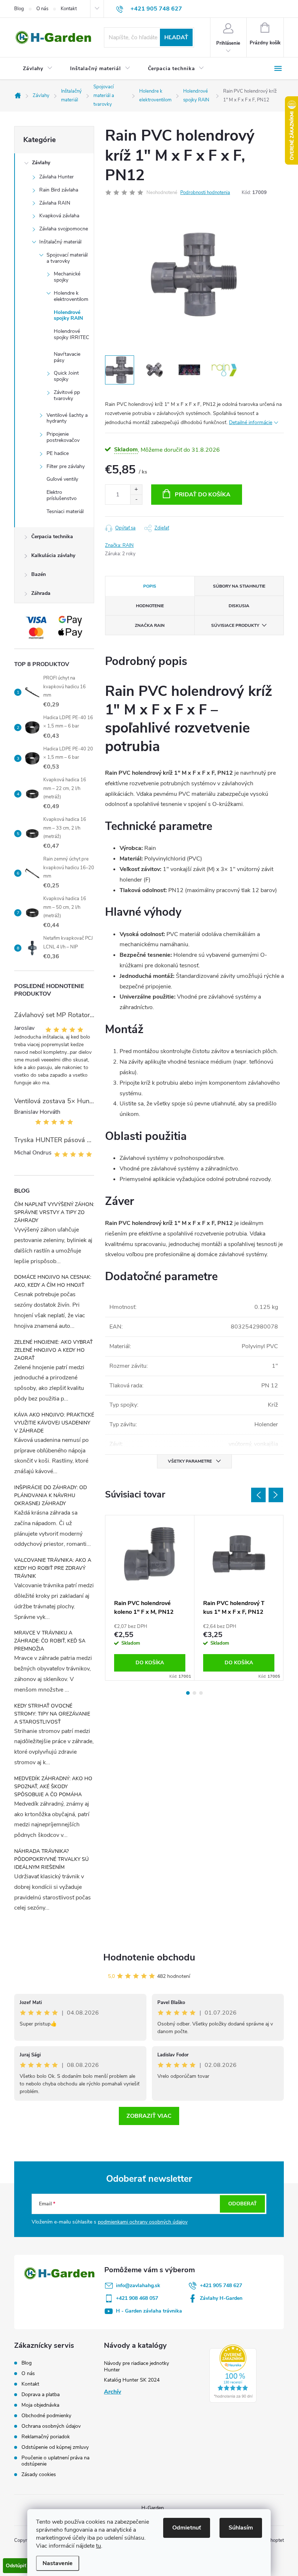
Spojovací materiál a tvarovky (67, 258)
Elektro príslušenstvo (62, 495)
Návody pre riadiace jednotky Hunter (136, 2367)
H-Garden (153, 2508)
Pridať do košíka (203, 495)
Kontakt (69, 9)
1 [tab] (188, 1693)
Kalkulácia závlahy (53, 555)
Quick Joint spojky (66, 376)
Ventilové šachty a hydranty (67, 418)
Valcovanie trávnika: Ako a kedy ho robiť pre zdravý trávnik (53, 1568)
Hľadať (176, 37)
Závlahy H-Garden (221, 2298)
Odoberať (243, 2204)
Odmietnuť (187, 2528)
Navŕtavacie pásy (67, 357)
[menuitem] (38, 69)
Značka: (119, 545)
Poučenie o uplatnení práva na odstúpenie (55, 2461)
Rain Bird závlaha (59, 190)
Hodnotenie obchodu (149, 1957)
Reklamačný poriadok (46, 2437)
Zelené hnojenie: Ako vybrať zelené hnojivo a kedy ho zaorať (53, 1350)
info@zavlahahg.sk (138, 2285)
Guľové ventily (62, 479)
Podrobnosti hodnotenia (205, 193)
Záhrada (41, 593)
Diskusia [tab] (239, 606)
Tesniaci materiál (65, 511)
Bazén (39, 574)
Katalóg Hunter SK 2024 (132, 2380)
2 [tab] (194, 1693)
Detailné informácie (251, 422)
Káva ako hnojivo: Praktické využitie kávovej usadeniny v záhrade (54, 1423)
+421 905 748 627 (221, 2285)
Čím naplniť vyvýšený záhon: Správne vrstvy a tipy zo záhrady (54, 1212)
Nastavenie (58, 2563)
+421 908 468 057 (137, 2298)
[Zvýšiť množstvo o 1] (136, 490)
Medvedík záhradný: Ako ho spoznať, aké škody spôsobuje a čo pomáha (53, 1787)
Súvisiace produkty (235, 625)
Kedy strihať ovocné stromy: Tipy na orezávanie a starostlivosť (52, 1714)
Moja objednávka (40, 2405)
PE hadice (58, 453)
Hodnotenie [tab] (150, 606)
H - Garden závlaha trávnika (149, 2311)
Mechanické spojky (67, 277)
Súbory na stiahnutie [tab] (239, 586)
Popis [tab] (150, 586)
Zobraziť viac (149, 2116)
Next (276, 1495)
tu (98, 2546)
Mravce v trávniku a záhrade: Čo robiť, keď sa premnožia (50, 1641)
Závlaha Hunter (57, 177)
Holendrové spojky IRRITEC (71, 334)
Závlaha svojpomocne (64, 229)
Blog (19, 9)
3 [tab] (201, 1693)
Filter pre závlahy (66, 466)
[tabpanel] (150, 1598)
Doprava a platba (41, 2394)
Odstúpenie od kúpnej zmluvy (55, 2447)
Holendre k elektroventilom (71, 296)
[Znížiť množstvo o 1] (136, 499)
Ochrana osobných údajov (51, 2426)
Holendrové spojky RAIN (68, 315)
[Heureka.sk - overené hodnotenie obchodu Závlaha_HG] (233, 2374)
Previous (258, 1495)
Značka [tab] (150, 625)
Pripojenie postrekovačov (63, 437)
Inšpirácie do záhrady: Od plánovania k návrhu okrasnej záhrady (51, 1495)
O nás (42, 9)
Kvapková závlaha (59, 216)
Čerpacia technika (52, 537)
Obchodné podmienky (46, 2416)
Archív (112, 2392)
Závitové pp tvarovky (67, 395)
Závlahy (41, 163)
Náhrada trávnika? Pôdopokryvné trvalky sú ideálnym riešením (51, 1859)
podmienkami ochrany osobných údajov (143, 2222)
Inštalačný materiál (60, 242)
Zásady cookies (39, 2474)
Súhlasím (241, 2528)
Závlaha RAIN (55, 203)
